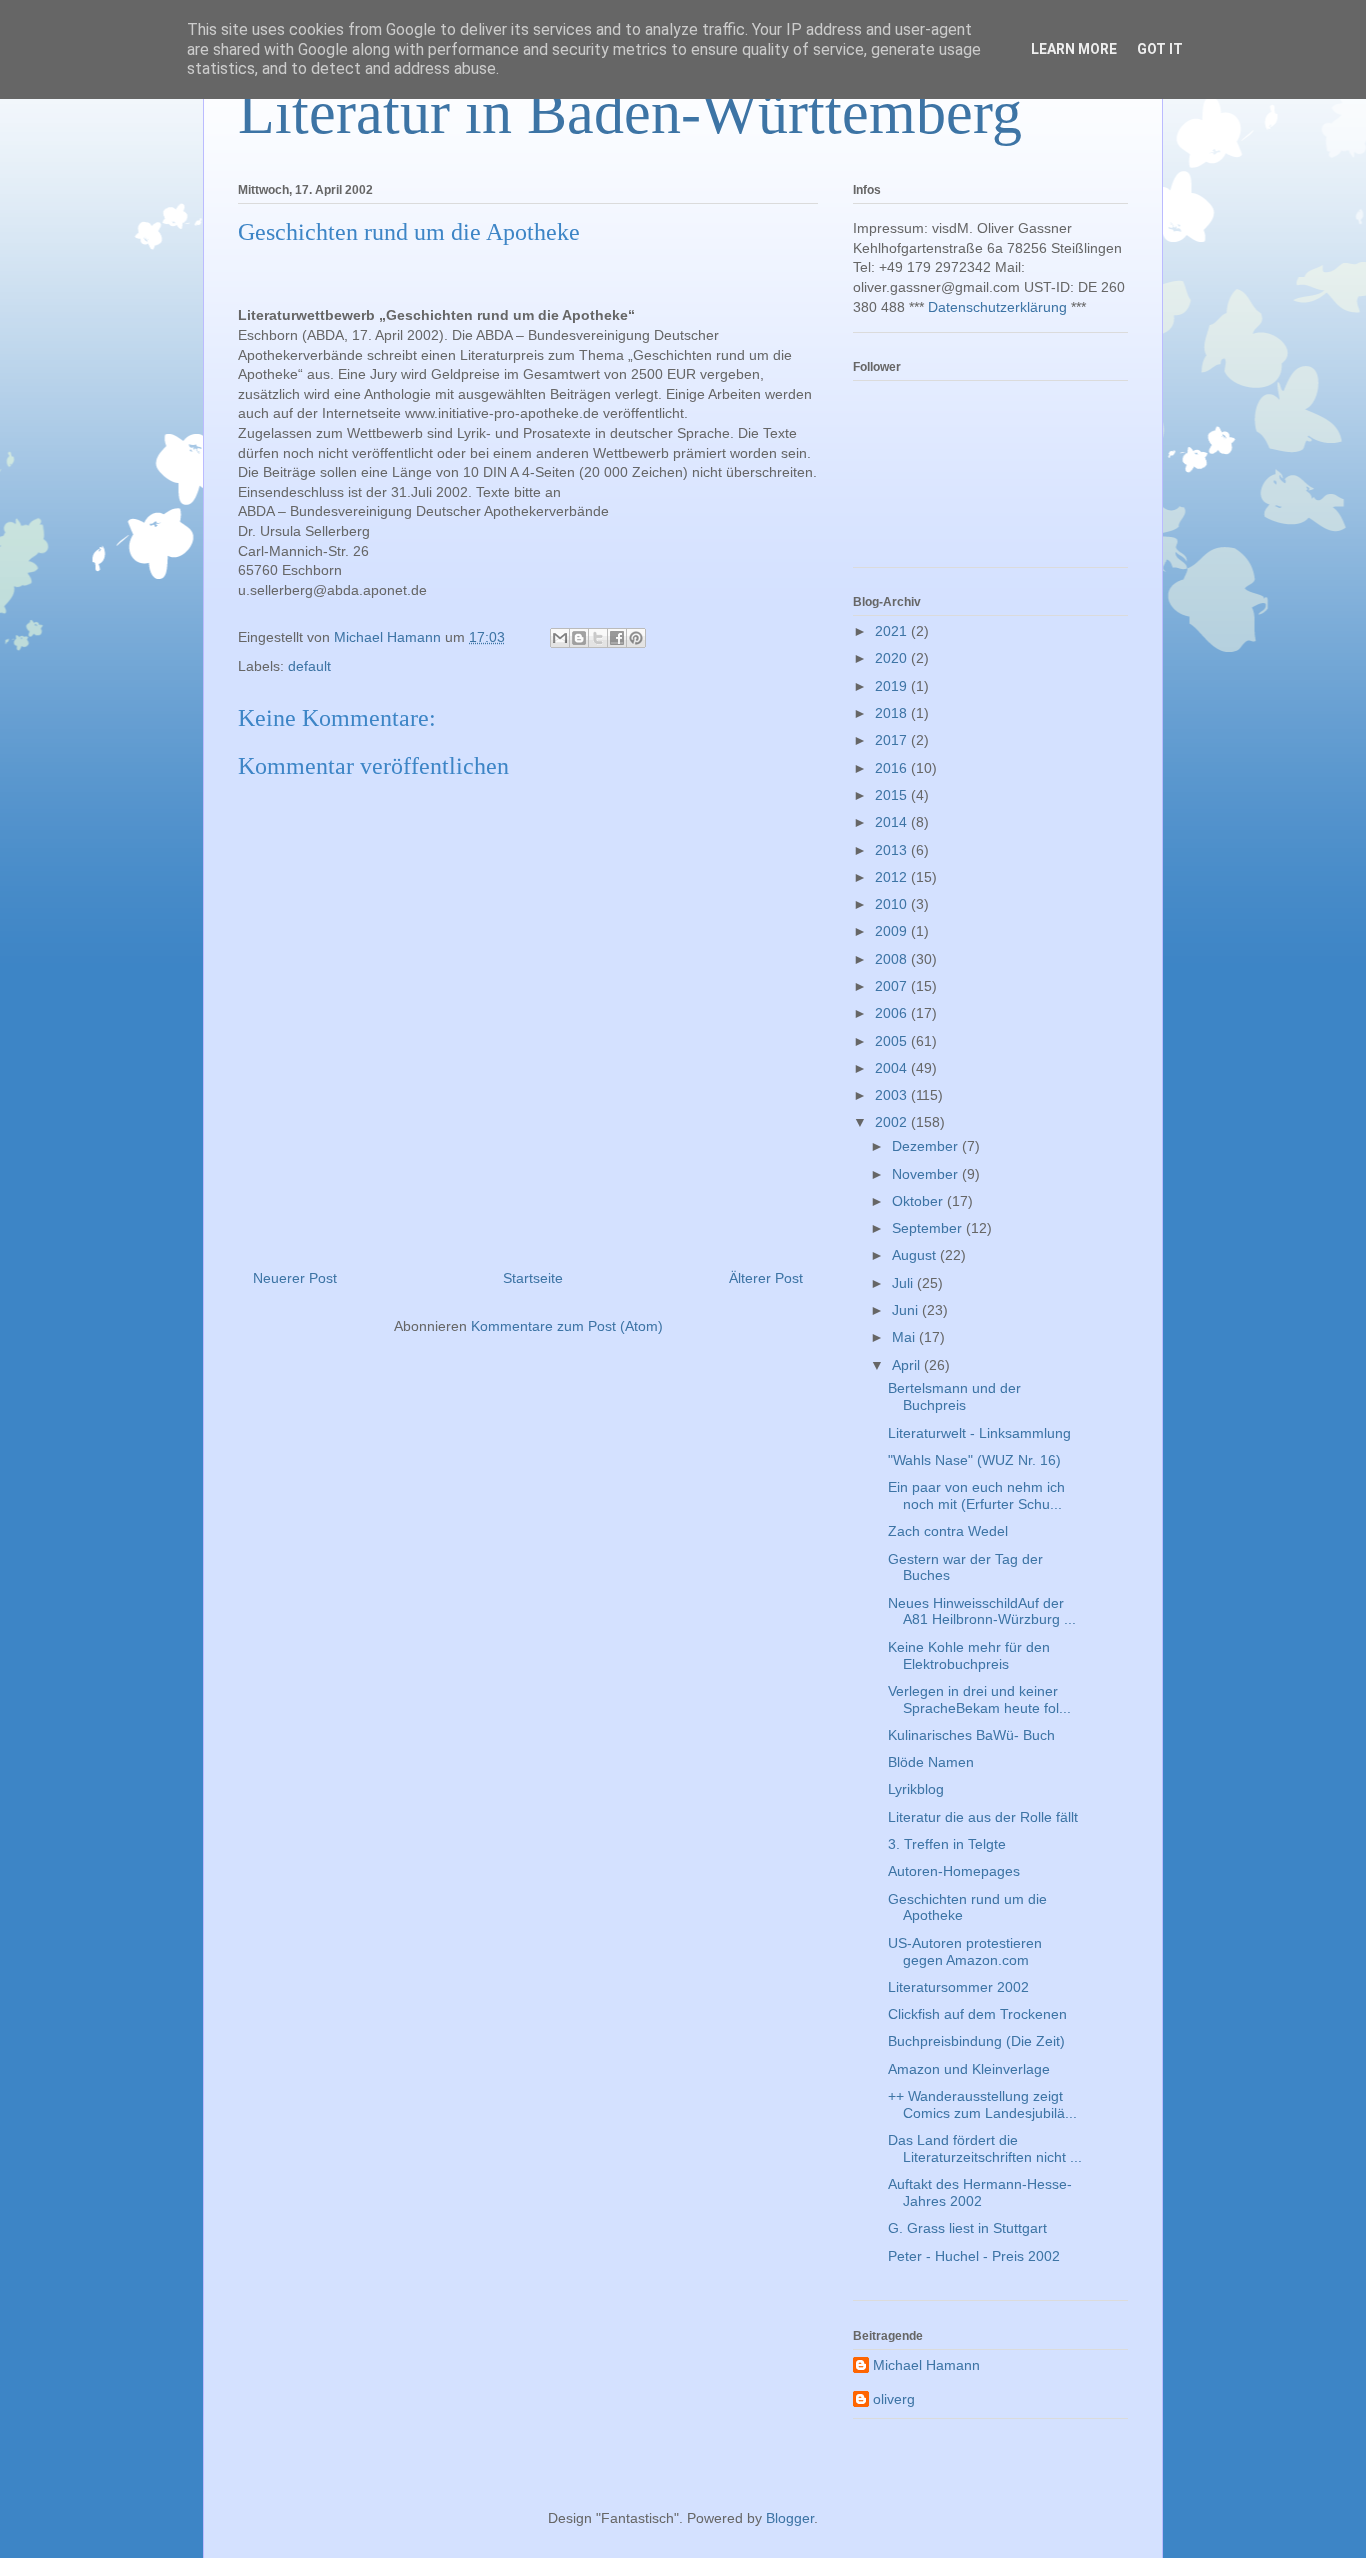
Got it (1160, 49)
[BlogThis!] (579, 638)
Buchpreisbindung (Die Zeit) (976, 2041)
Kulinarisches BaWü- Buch (971, 1735)
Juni (907, 1310)
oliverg (894, 2399)
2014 (893, 822)
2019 (893, 686)
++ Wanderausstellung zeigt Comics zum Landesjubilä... (982, 2104)
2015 (893, 795)
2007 (893, 986)
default (309, 666)
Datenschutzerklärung (997, 307)
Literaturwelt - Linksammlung (979, 1433)
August (916, 1255)
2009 (893, 931)
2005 (893, 1041)
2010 (893, 904)
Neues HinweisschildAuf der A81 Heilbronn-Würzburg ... (982, 1611)
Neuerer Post (295, 1278)
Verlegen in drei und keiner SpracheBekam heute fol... (979, 1699)
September (929, 1228)
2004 (893, 1068)
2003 (893, 1095)
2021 (893, 631)
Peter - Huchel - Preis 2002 (974, 2256)
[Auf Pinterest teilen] (636, 638)
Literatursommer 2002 (958, 1987)
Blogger (790, 2518)
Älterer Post (766, 1278)
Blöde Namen (931, 1762)
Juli (904, 1283)
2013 (893, 850)
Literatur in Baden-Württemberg (630, 113)
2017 (893, 740)
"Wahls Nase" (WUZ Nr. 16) (974, 1460)
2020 (893, 658)
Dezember (927, 1146)
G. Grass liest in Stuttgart (967, 2228)
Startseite (533, 1278)
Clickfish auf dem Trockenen (977, 2014)
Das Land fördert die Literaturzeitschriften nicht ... (985, 2148)
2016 (893, 768)
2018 (893, 713)
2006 (893, 1013)
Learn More (1074, 49)
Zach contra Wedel (948, 1531)
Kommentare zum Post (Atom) (567, 1326)
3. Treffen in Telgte (947, 1844)
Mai (905, 1337)
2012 (893, 877)
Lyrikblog (916, 1789)
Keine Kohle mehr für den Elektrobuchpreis (969, 1655)
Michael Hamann (926, 2365)
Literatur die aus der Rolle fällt (983, 1817)
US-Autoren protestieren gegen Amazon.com (965, 1951)
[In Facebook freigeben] (617, 638)
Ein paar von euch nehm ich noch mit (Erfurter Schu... (976, 1495)
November (927, 1174)
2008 (893, 959)
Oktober (919, 1201)
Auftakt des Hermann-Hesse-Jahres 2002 (980, 2192)
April (908, 1365)
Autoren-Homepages (954, 1871)
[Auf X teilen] (598, 638)
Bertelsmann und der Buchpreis (954, 1396)
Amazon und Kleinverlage (969, 2069)
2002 (893, 1122)
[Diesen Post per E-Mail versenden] (560, 638)
